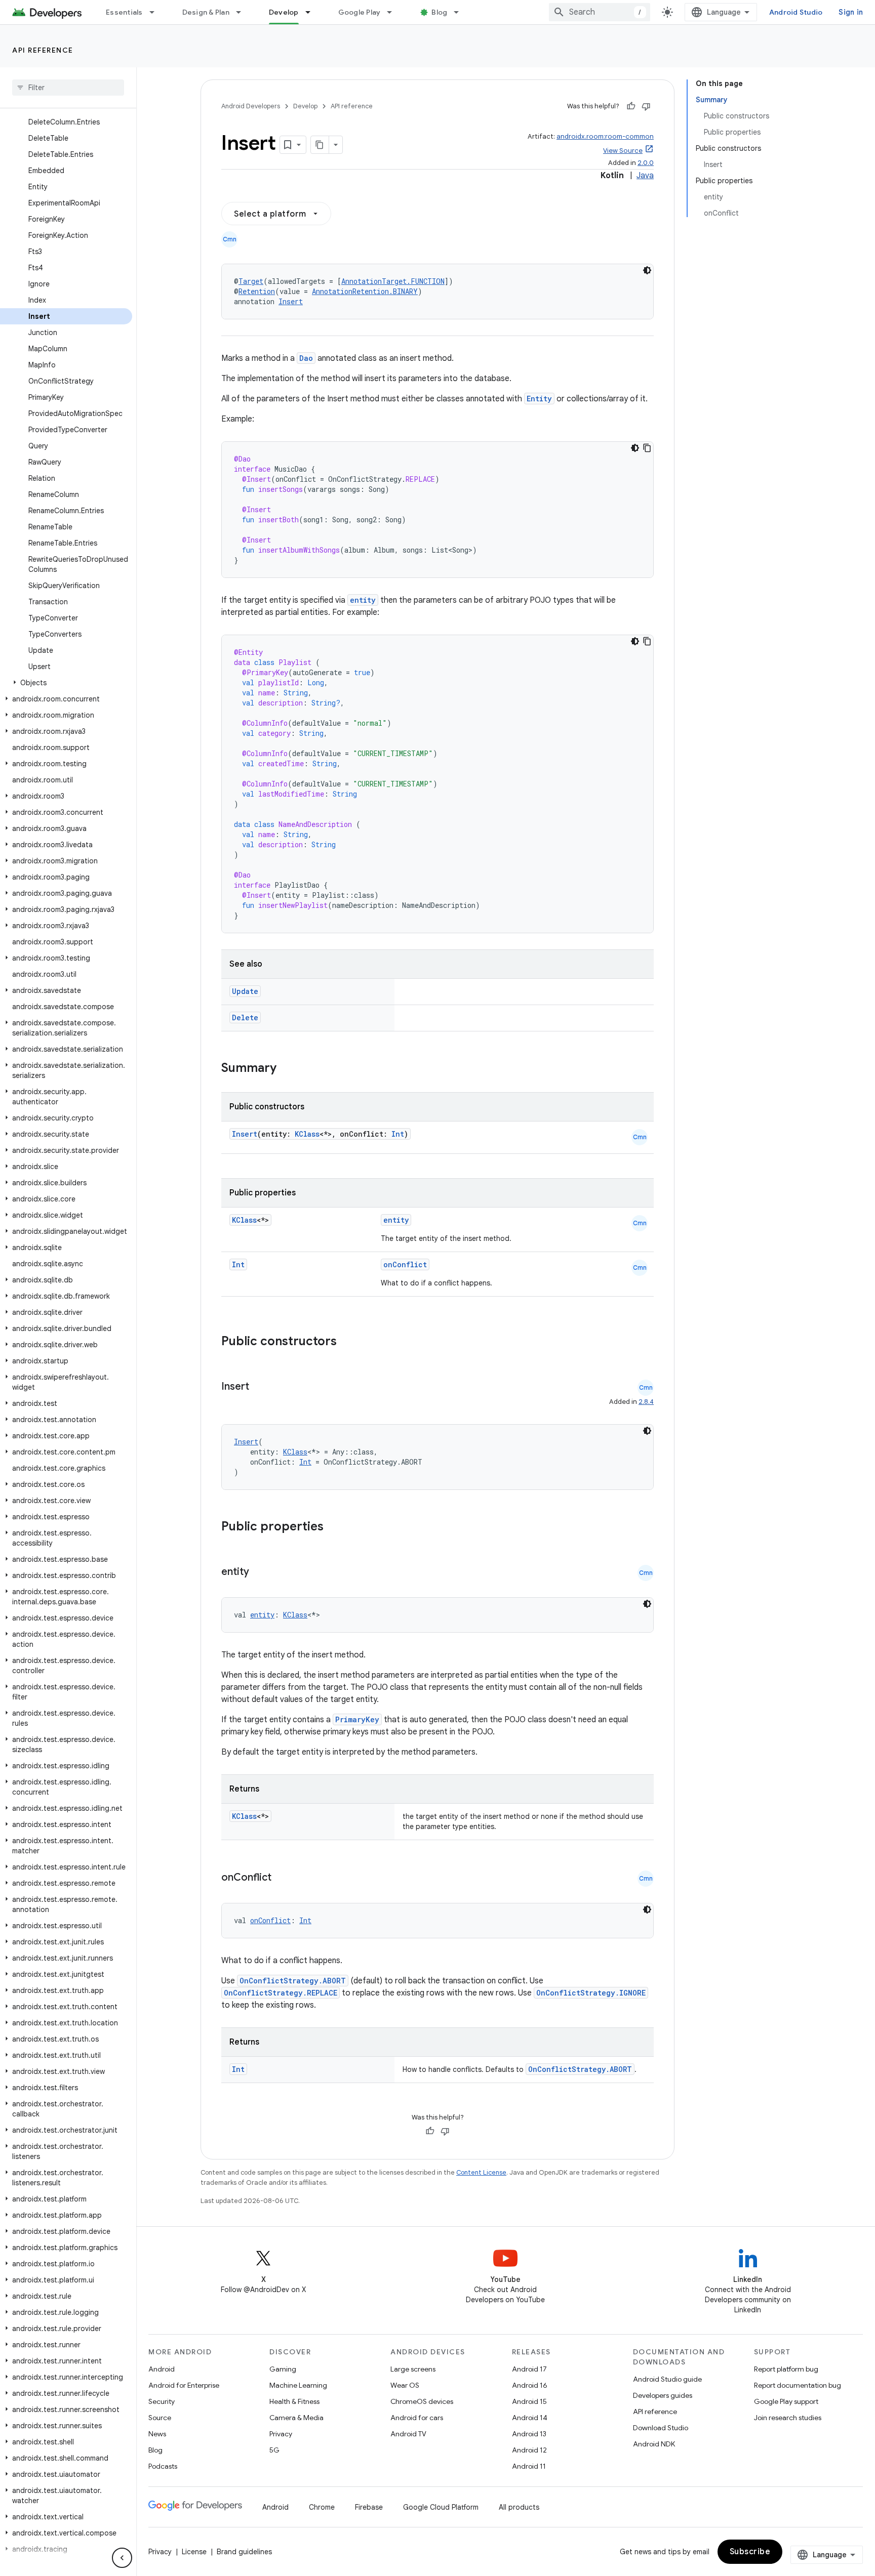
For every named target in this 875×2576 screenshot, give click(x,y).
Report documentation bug (798, 2385)
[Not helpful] (646, 106)
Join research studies (788, 2418)
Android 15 (529, 2401)
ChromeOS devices (422, 2401)
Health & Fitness (294, 2401)
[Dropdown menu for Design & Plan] (243, 12)
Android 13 (529, 2434)
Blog (439, 12)
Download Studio (661, 2428)
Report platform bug (786, 2369)
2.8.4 (646, 1402)
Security (162, 2401)
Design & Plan (206, 12)
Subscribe (750, 2552)
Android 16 (530, 2385)
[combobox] (600, 12)
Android (162, 2369)
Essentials (124, 12)
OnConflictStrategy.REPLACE (281, 1993)
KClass (307, 1134)
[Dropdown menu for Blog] (461, 12)
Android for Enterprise (184, 2385)
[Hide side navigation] (122, 2558)
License (194, 2552)
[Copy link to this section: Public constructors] (350, 1342)
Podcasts (163, 2466)
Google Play (360, 12)
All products (519, 2507)
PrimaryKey (357, 1719)
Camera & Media (296, 2418)
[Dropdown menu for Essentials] (156, 12)
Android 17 (529, 2369)
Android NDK (654, 2444)
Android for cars (417, 2418)
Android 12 (529, 2450)
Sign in (851, 12)
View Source (623, 151)
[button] (66, 683)
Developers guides (663, 2395)
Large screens (413, 2369)
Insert (291, 301)
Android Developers (251, 106)
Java (645, 176)
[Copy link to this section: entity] (259, 1572)
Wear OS (405, 2385)
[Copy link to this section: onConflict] (282, 1878)
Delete (245, 1017)
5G (274, 2450)
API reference (43, 50)
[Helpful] (631, 106)
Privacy (281, 2434)
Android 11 (529, 2466)
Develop (284, 12)
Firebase (369, 2507)
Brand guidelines (244, 2552)
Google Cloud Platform (441, 2507)
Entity (539, 399)
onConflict (405, 1264)
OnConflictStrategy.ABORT (293, 1981)
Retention (257, 291)
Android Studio (796, 12)
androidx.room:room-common (605, 136)
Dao (306, 358)
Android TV (408, 2434)
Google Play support (786, 2401)
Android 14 (530, 2418)
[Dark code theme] (647, 270)
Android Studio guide (667, 2379)
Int (398, 1134)
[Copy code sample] (647, 448)
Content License (481, 2172)
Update (245, 991)
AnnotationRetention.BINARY (365, 291)
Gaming (283, 2369)
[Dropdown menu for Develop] (312, 12)
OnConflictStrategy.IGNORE (591, 1993)
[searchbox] (68, 88)
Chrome (322, 2507)
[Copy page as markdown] (320, 145)
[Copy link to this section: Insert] (259, 1387)
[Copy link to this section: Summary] (287, 1069)
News (157, 2434)
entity (363, 600)
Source (160, 2418)
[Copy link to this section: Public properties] (337, 1527)
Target (251, 281)
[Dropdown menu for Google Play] (394, 12)
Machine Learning (298, 2385)
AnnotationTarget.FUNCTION (393, 281)
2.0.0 (646, 163)
